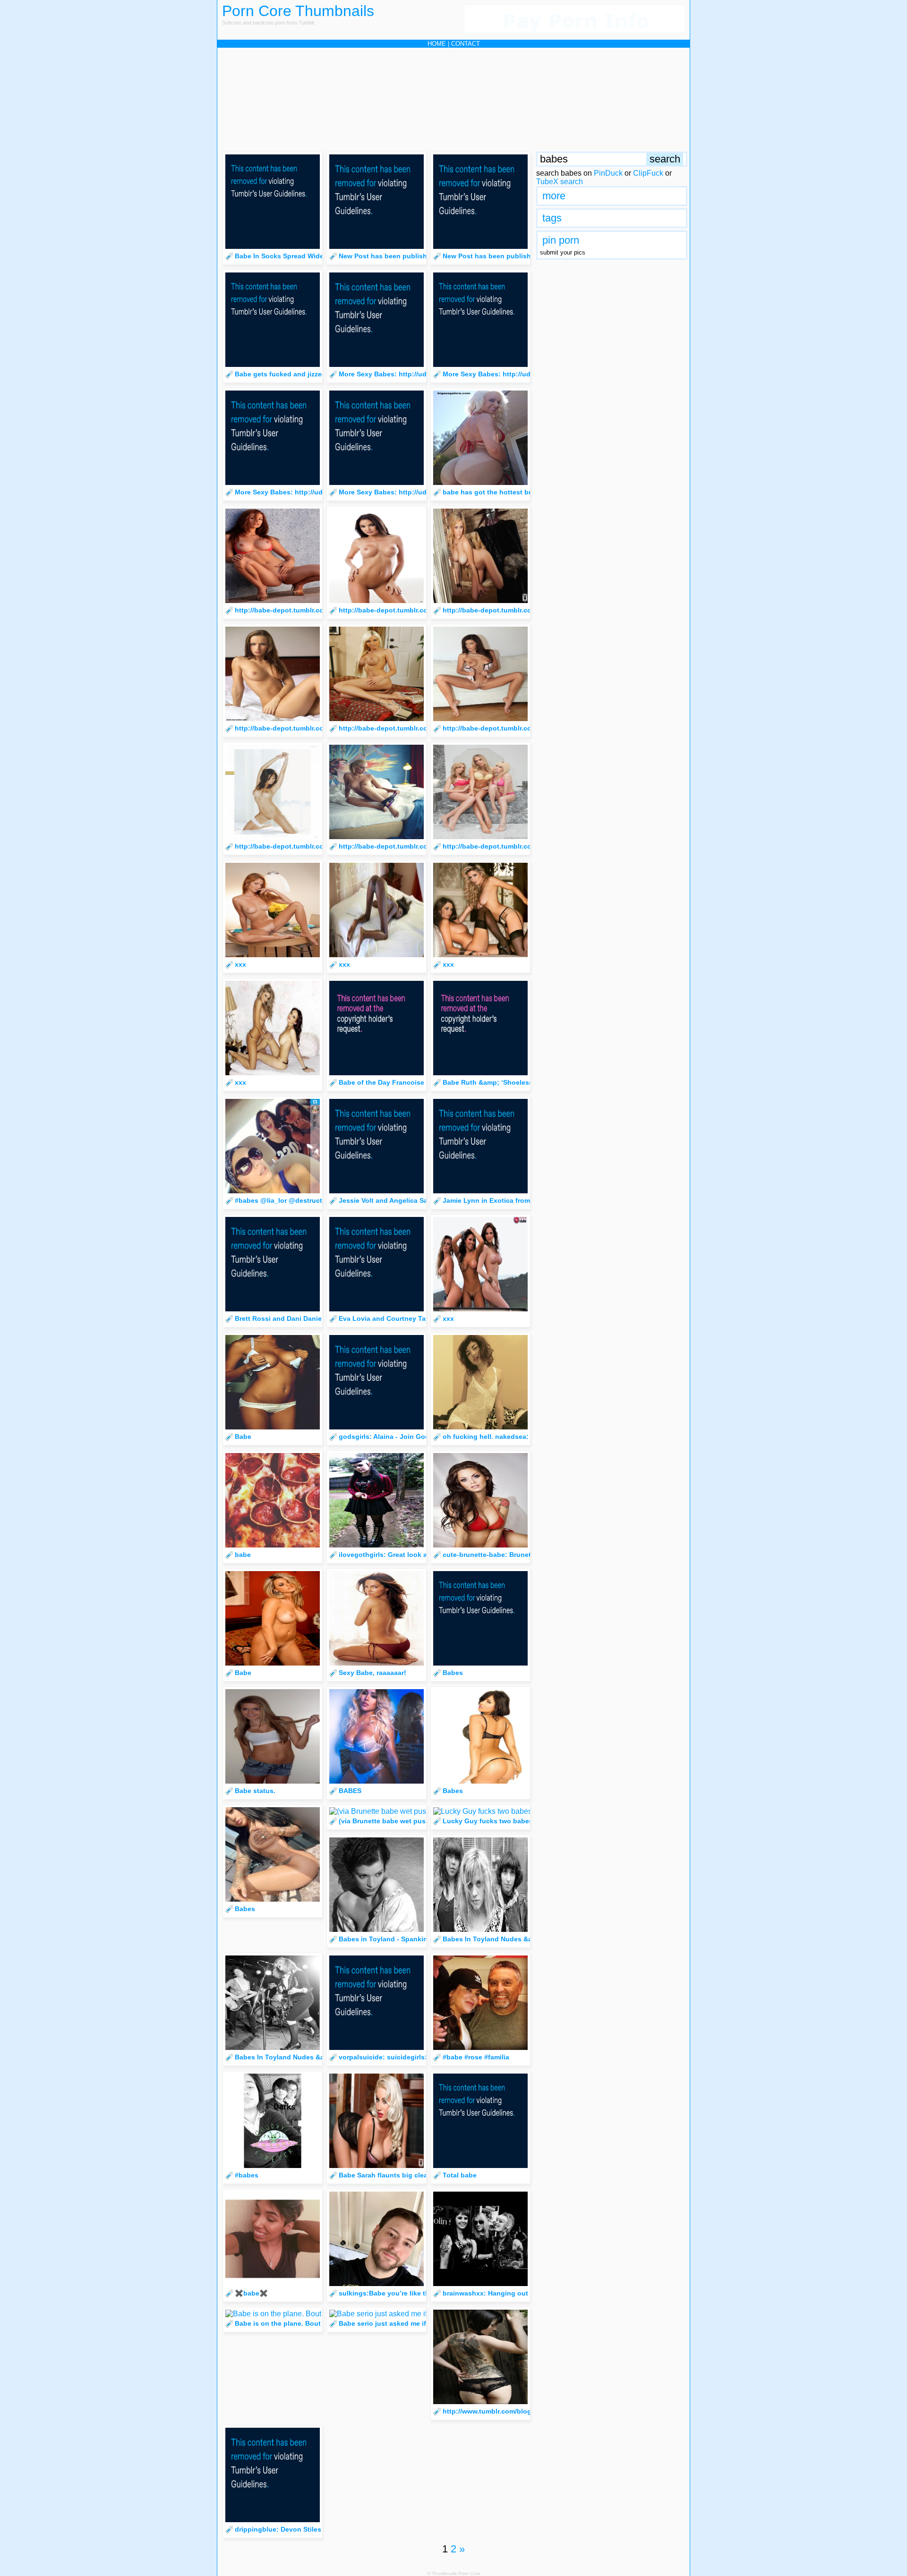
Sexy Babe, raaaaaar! (372, 1673)
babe (243, 1555)
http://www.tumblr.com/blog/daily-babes (507, 2411)
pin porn (561, 240)
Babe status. (255, 1791)
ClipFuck (648, 173)
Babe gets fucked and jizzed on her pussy (303, 374)
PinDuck (608, 173)
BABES (350, 1791)
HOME (437, 44)
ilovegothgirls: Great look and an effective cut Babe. (423, 1555)
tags (552, 218)
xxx (240, 964)
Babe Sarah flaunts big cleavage (391, 2175)
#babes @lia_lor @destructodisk (287, 1200)
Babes (453, 1673)
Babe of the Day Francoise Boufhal (395, 1082)
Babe (243, 1437)
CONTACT (466, 44)
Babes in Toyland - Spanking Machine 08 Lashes (417, 1939)
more (554, 196)
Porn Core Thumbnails (298, 11)
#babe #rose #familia (476, 2057)
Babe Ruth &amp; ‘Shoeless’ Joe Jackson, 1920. (520, 1082)
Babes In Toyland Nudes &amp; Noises (505, 1939)
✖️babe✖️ (251, 2293)
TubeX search (560, 182)
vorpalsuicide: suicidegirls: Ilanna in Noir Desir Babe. (425, 2057)
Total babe (460, 2175)
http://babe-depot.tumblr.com (282, 610)
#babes (247, 2175)
